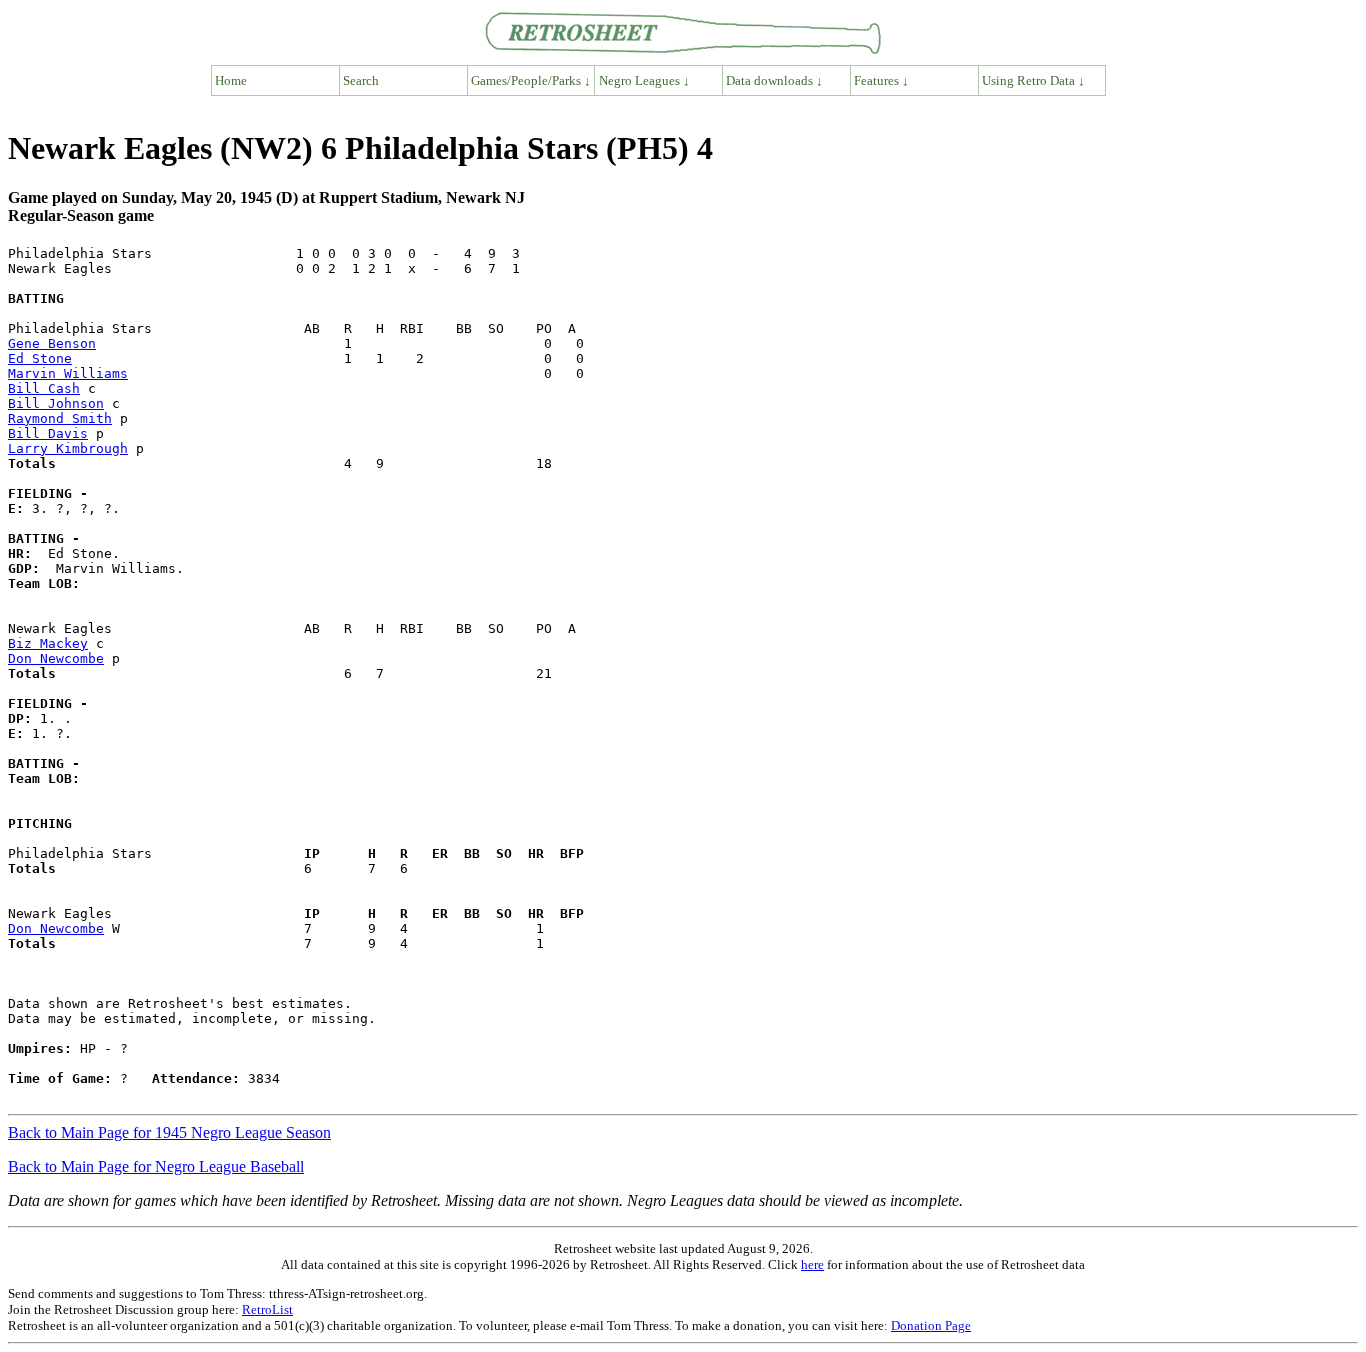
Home (231, 80)
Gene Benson (52, 343)
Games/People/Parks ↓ (531, 80)
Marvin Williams (68, 373)
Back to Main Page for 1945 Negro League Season (169, 1132)
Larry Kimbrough (68, 448)
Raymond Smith (60, 418)
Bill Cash (44, 388)
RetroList (267, 1309)
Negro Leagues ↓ (644, 80)
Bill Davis (48, 433)
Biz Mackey (48, 643)
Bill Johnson (56, 403)
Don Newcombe (56, 658)
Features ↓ (881, 80)
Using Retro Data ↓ (1033, 80)
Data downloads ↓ (774, 80)
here (812, 1264)
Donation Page (931, 1325)
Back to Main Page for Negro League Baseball (156, 1166)
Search (361, 80)
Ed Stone (40, 358)
